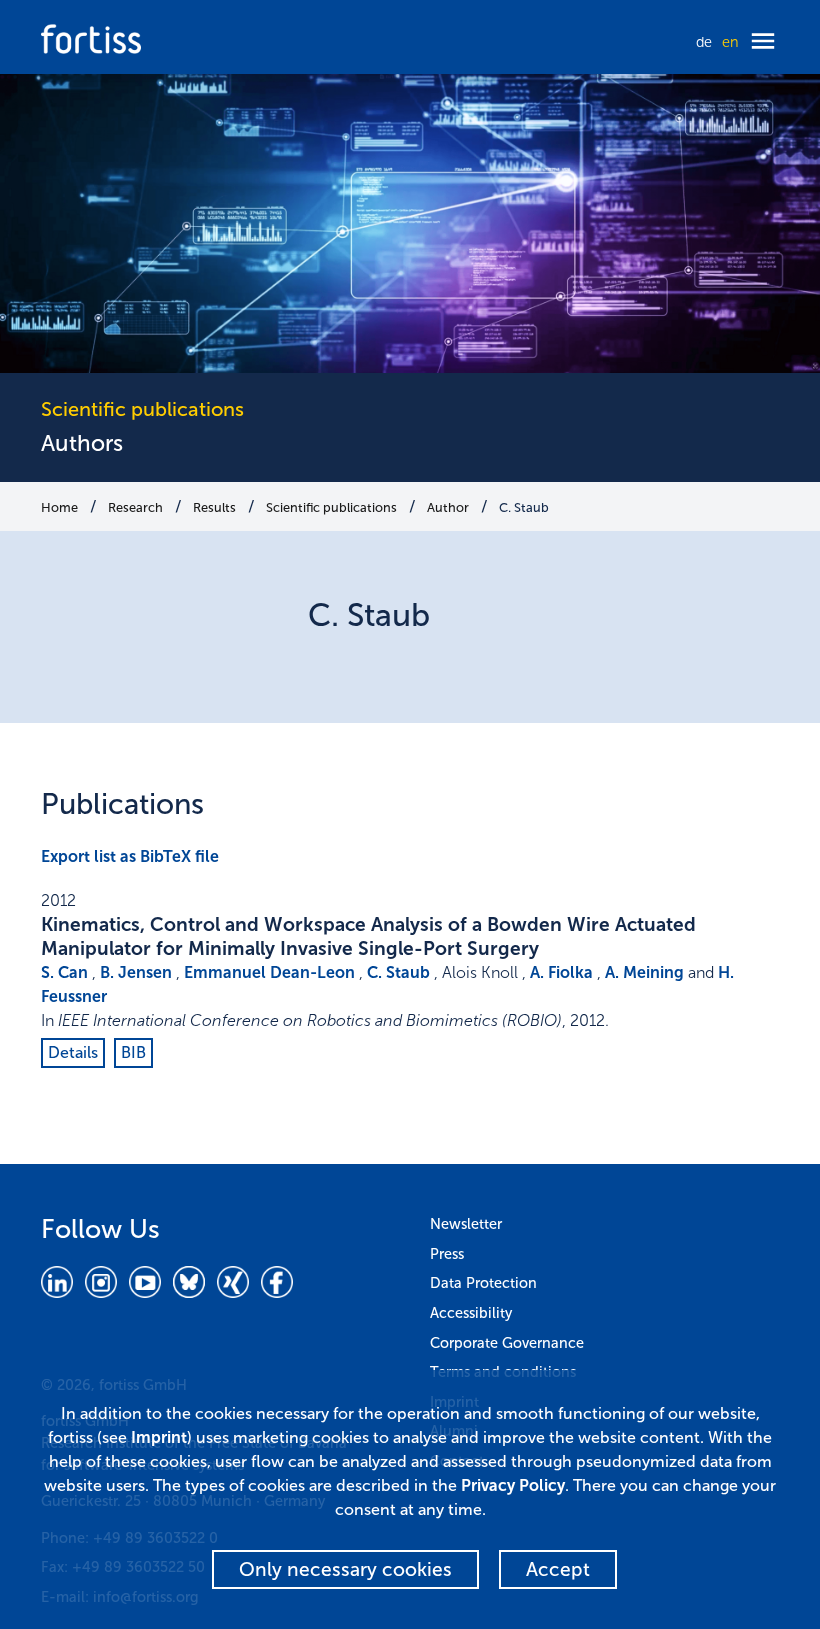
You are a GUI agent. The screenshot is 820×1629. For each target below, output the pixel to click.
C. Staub (524, 507)
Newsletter (466, 1224)
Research (135, 507)
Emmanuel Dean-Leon (269, 972)
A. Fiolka (561, 972)
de (704, 42)
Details (73, 1052)
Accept (558, 1569)
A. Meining (644, 972)
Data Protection (483, 1283)
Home (59, 507)
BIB (133, 1052)
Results (214, 507)
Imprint (159, 1437)
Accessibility (471, 1313)
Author (448, 507)
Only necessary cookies (345, 1569)
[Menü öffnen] (763, 42)
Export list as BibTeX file (130, 856)
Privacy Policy (513, 1485)
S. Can (64, 972)
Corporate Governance (507, 1343)
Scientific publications (331, 507)
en (730, 42)
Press (447, 1254)
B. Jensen (136, 972)
